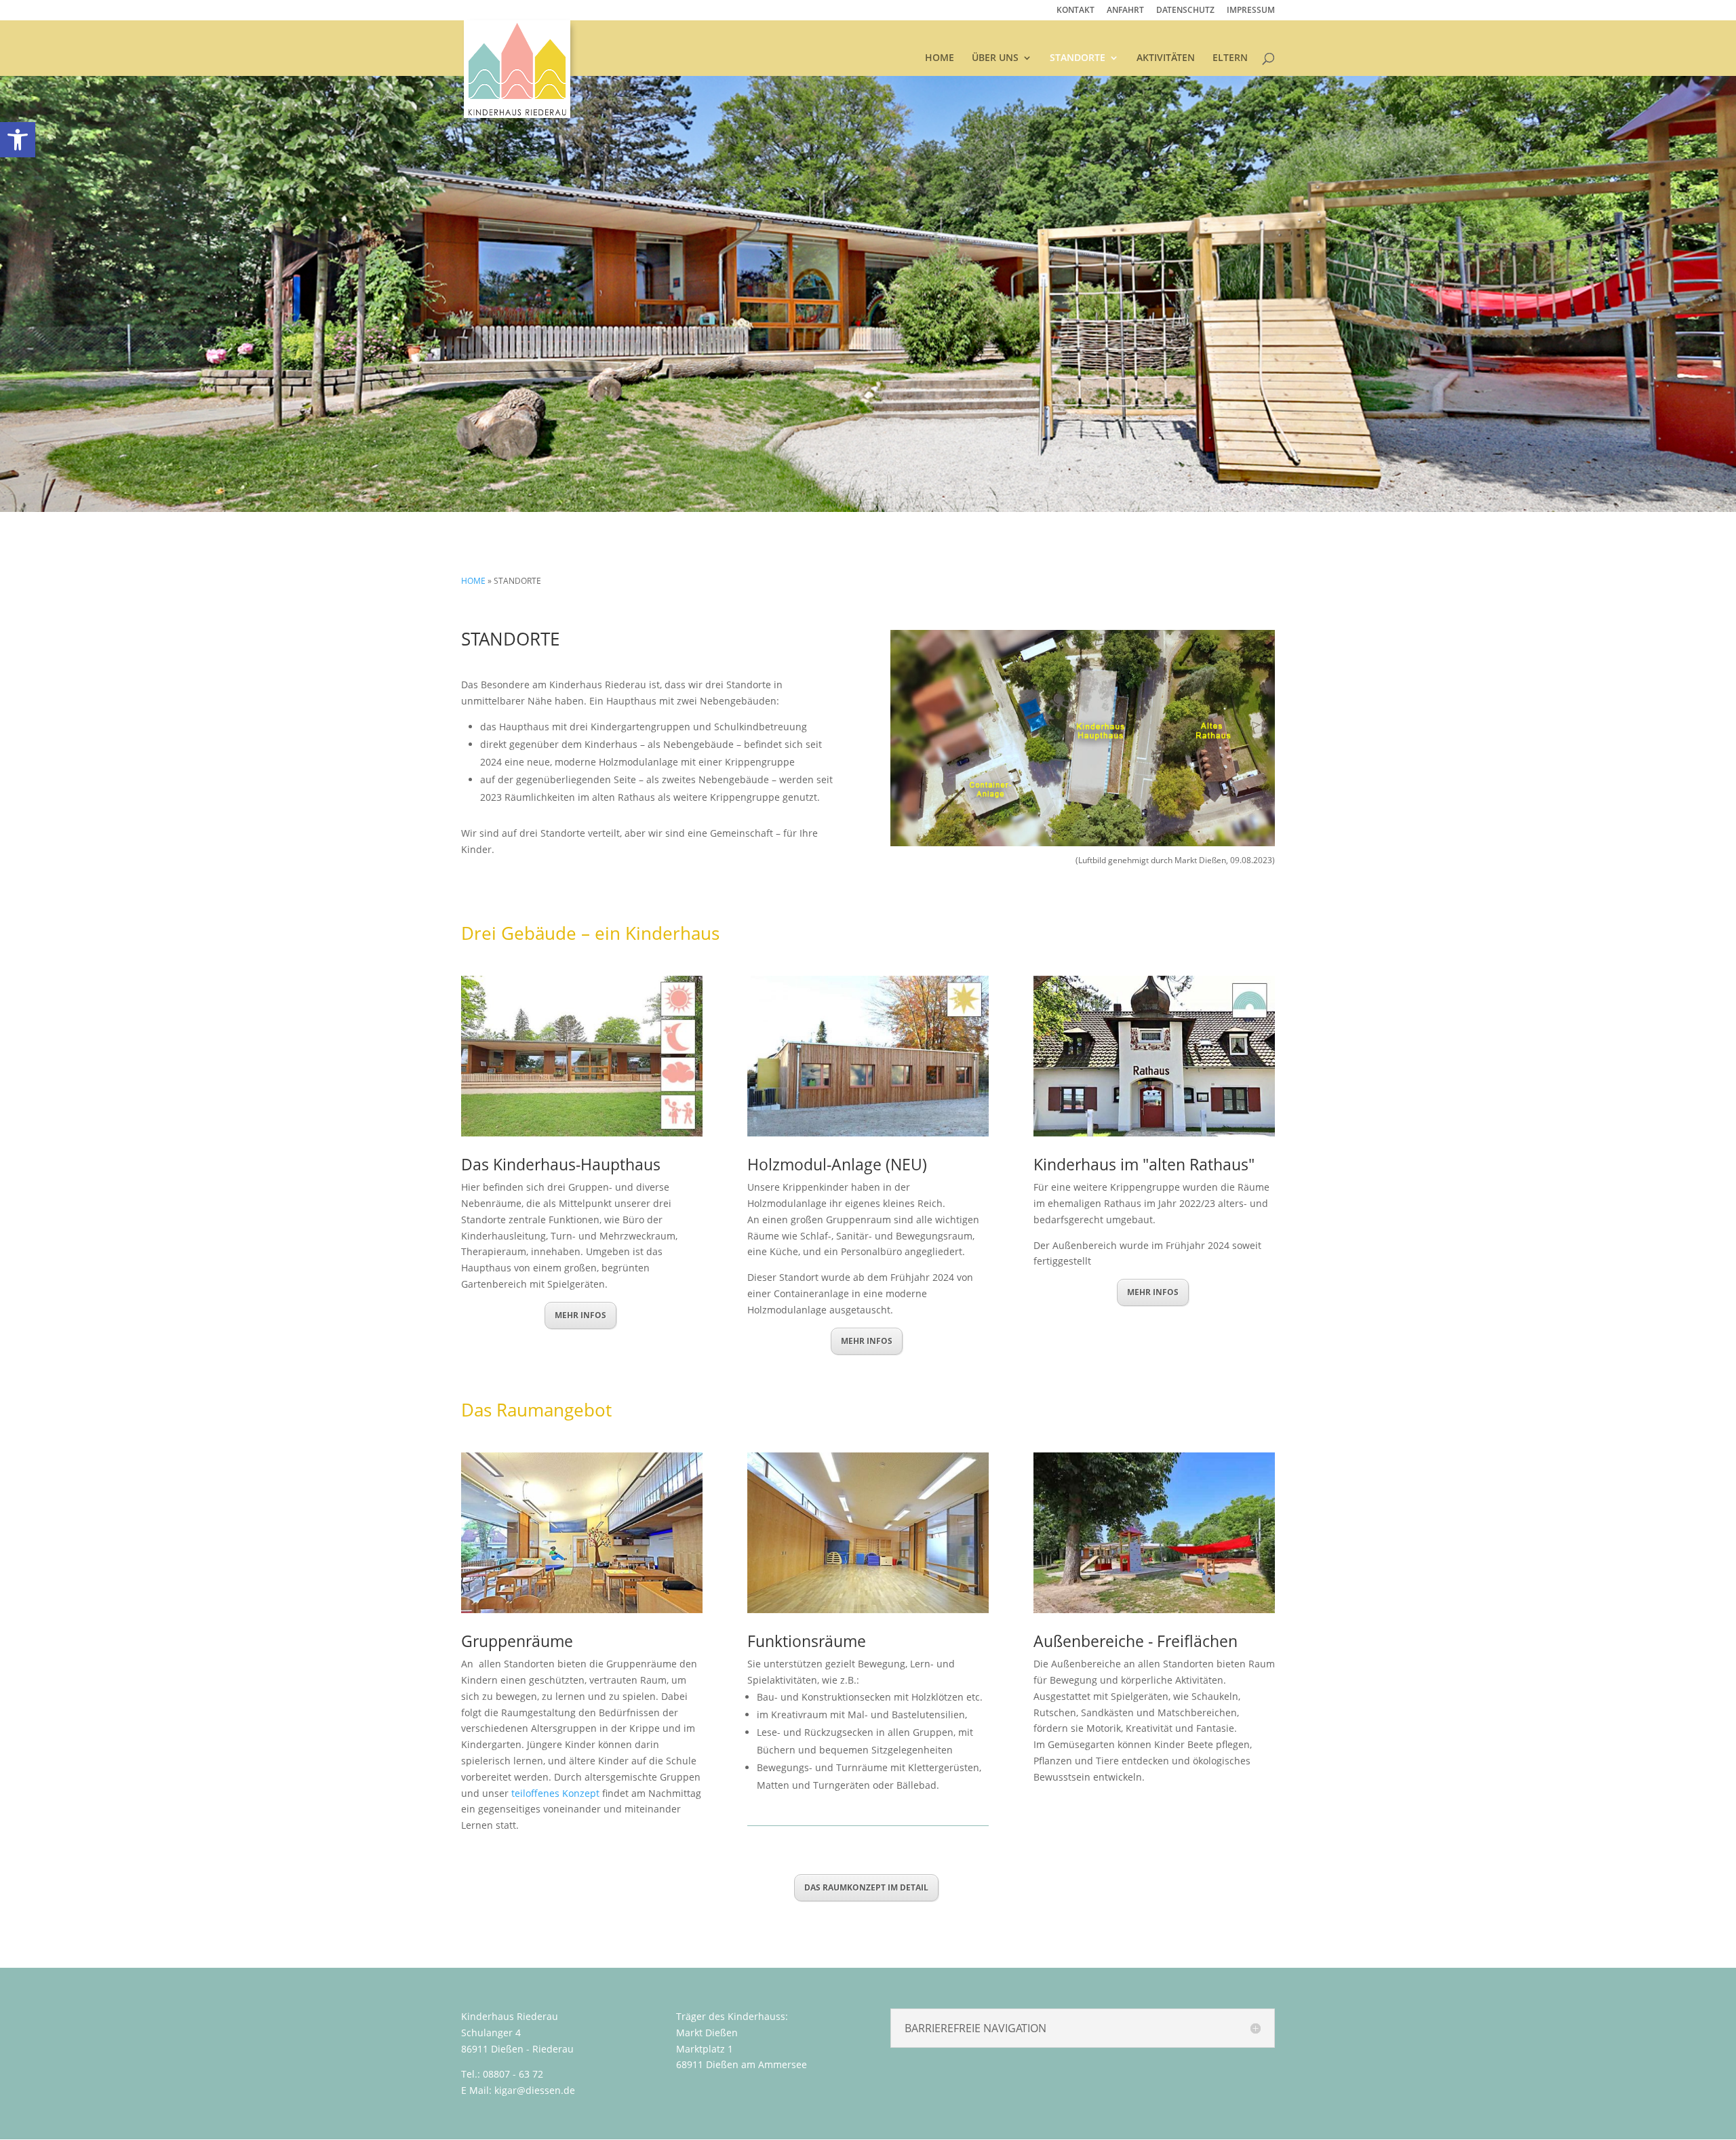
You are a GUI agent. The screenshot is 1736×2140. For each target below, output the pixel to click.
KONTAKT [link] (1076, 11)
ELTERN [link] (1230, 58)
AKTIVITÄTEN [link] (1166, 58)
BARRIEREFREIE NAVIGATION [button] (975, 2028)
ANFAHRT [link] (1125, 11)
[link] (18, 140)
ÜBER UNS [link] (995, 58)
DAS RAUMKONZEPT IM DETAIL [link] (866, 1887)
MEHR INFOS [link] (580, 1315)
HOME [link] (940, 58)
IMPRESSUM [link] (1251, 11)
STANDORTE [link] (1078, 58)
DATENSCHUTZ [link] (1185, 11)
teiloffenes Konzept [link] (555, 1793)
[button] (1083, 2028)
